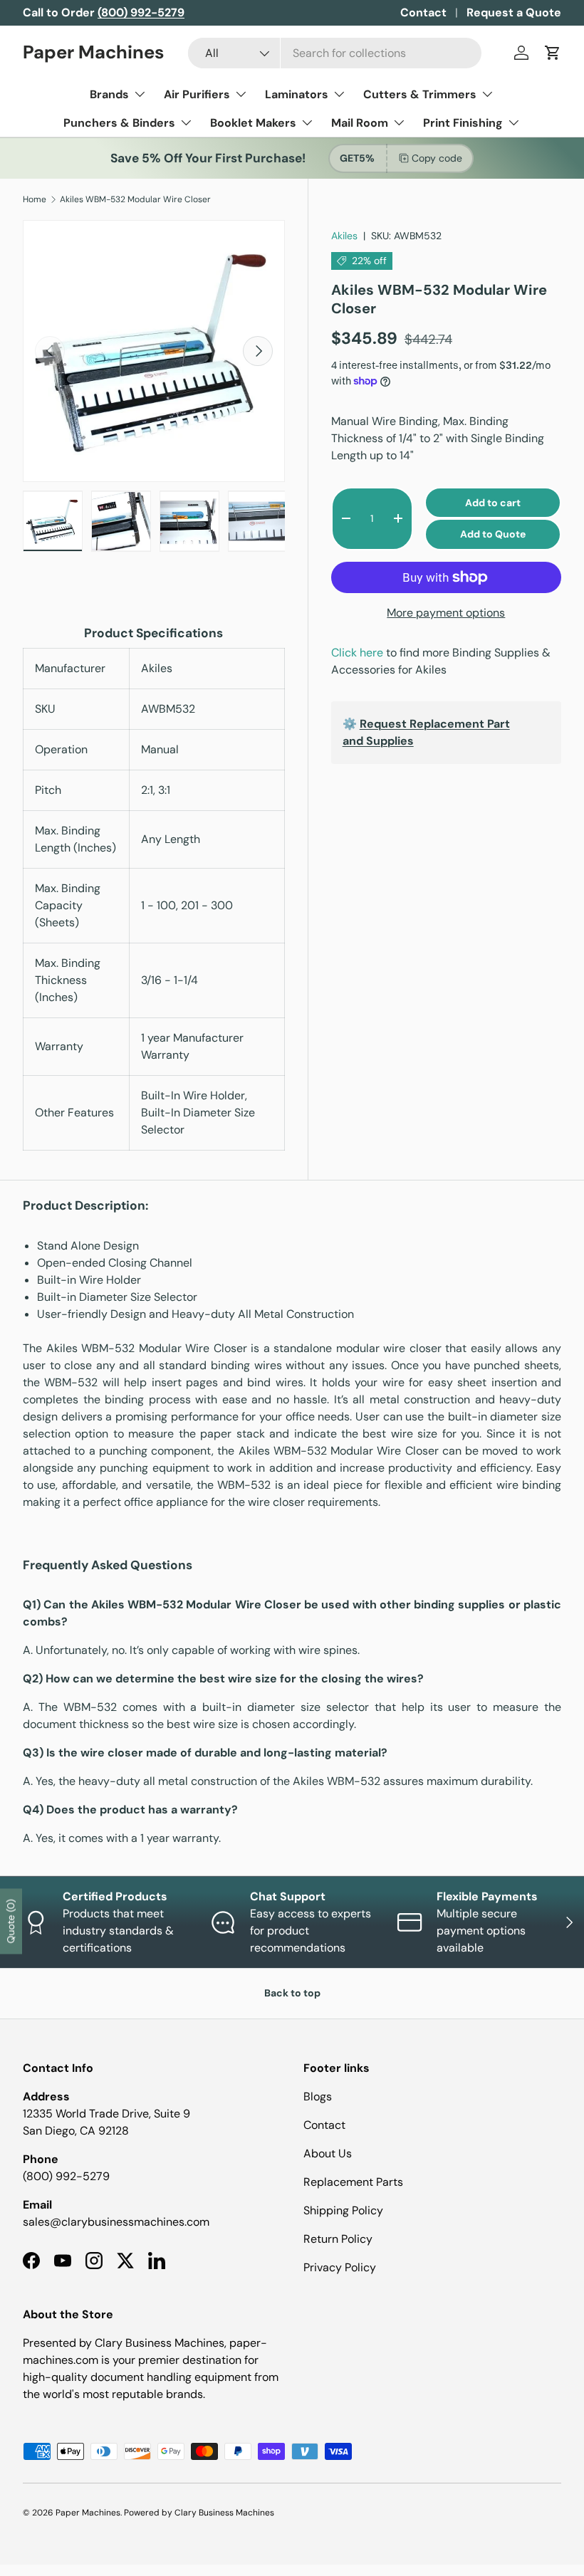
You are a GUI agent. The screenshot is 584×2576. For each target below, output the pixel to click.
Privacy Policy (340, 2267)
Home (35, 199)
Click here (357, 653)
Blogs (318, 2096)
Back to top (292, 1993)
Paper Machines (88, 2513)
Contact (423, 12)
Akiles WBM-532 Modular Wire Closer (135, 199)
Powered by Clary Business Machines (199, 2513)
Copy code (437, 158)
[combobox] (335, 53)
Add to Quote (493, 534)
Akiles (344, 236)
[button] (553, 53)
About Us (328, 2153)
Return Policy (338, 2239)
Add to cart (493, 503)
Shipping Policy (343, 2210)
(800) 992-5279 (66, 2176)
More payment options (446, 613)
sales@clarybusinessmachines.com (116, 2222)
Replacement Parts (353, 2182)
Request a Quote (514, 12)
